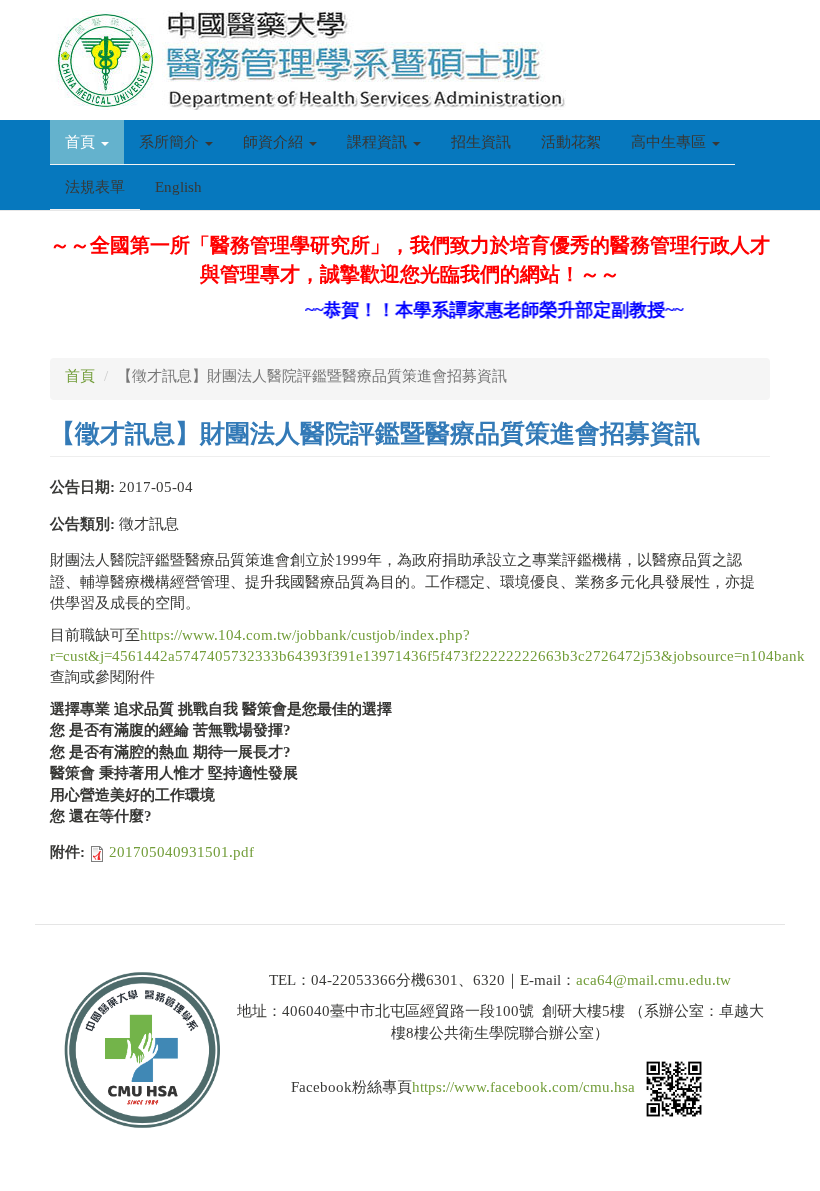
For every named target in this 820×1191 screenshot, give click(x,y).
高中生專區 (670, 142)
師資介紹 (275, 142)
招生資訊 (481, 142)
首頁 (82, 142)
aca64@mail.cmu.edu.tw (653, 980)
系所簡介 (171, 142)
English (178, 187)
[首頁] (315, 60)
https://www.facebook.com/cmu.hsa (523, 1088)
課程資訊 (379, 142)
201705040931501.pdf (181, 852)
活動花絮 (571, 142)
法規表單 (95, 187)
